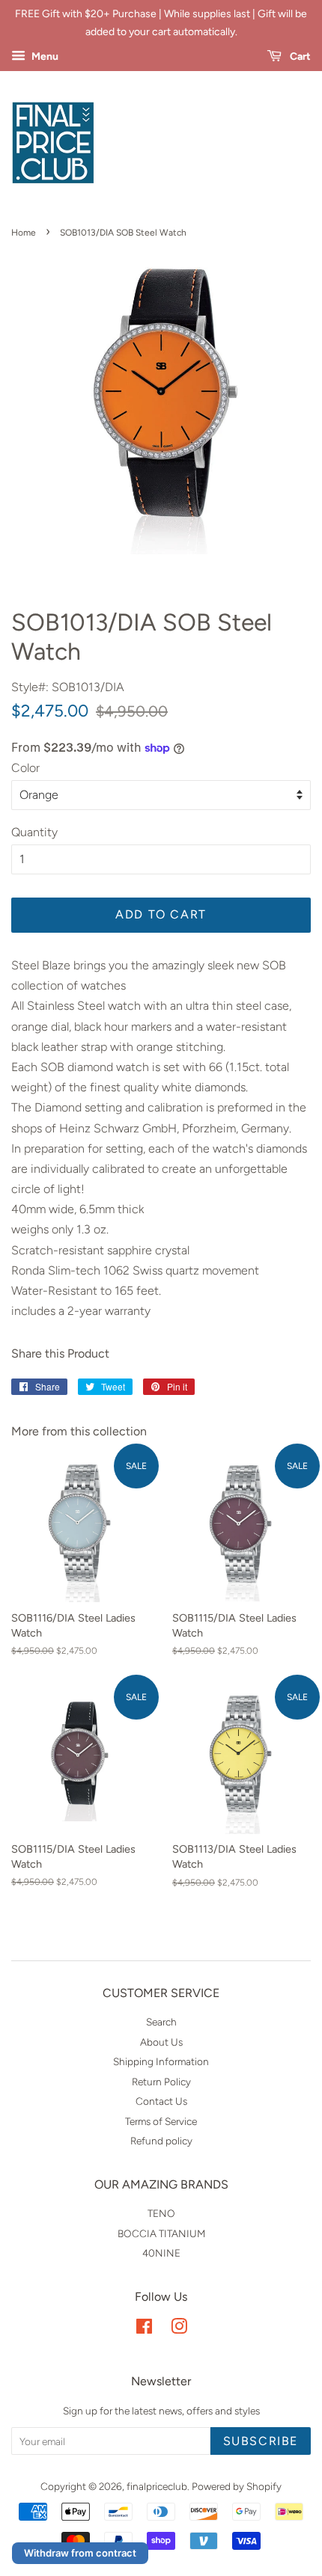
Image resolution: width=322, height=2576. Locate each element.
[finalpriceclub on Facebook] (144, 2329)
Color (25, 768)
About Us (161, 2042)
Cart (299, 56)
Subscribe (261, 2441)
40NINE (161, 2253)
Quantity (34, 832)
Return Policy (161, 2082)
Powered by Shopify (237, 2486)
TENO (161, 2213)
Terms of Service (161, 2121)
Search (161, 2022)
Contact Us (161, 2101)
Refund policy (161, 2141)
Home (24, 233)
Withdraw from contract (80, 2553)
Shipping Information (161, 2061)
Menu (44, 56)
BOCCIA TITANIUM (161, 2233)
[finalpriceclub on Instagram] (179, 2329)
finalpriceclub (157, 2486)
